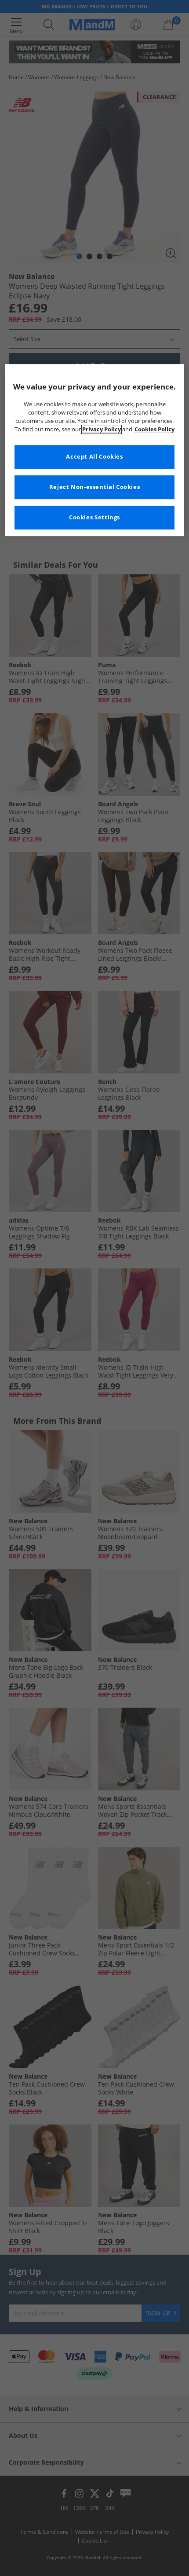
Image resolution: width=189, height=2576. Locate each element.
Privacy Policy (102, 429)
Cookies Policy (154, 429)
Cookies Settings (94, 517)
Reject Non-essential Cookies (95, 487)
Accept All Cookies (94, 457)
